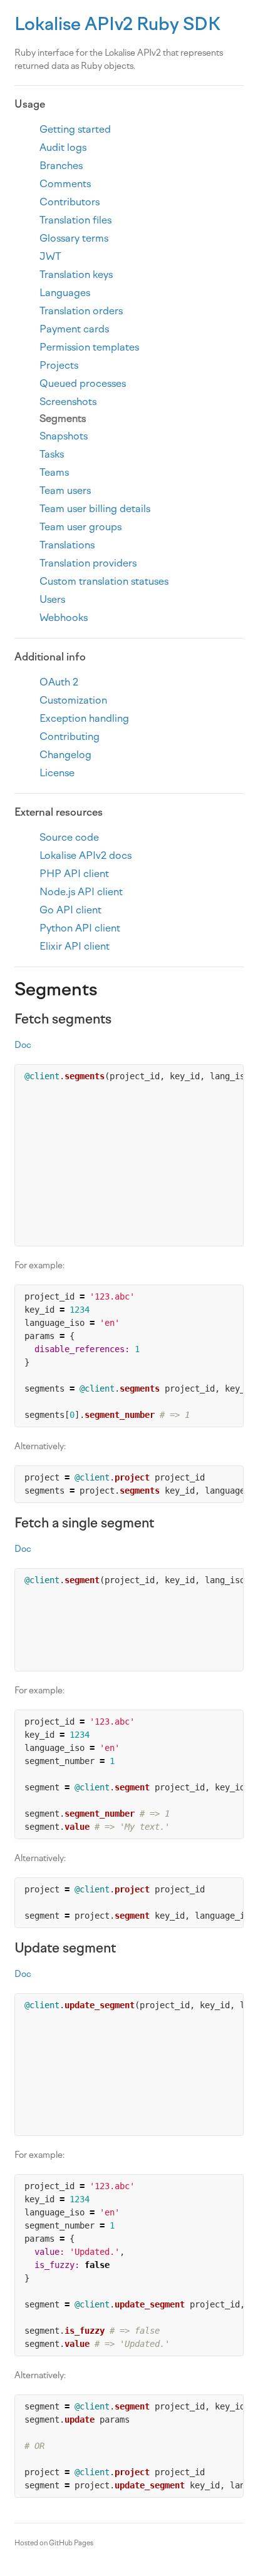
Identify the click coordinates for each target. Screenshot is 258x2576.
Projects (59, 365)
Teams (54, 472)
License (57, 773)
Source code (69, 837)
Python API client (80, 928)
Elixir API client (75, 946)
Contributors (70, 202)
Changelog (65, 755)
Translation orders (81, 311)
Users (52, 599)
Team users (65, 490)
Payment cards (74, 329)
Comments (65, 184)
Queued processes (83, 383)
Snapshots (64, 436)
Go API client (70, 910)
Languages (65, 293)
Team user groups (80, 527)
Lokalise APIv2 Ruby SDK (117, 24)
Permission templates (89, 347)
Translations (67, 545)
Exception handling (84, 718)
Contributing (70, 736)
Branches (61, 166)
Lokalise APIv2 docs (85, 855)
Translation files (75, 220)
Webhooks (64, 618)
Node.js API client (81, 892)
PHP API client (74, 874)
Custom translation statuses (104, 581)
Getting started (75, 129)
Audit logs (63, 147)
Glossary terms (74, 238)
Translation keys (76, 275)
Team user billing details (95, 509)
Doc (23, 1045)
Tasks (52, 454)
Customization (73, 700)
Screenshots (68, 402)
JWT (50, 256)
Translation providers (88, 563)
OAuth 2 (59, 682)
